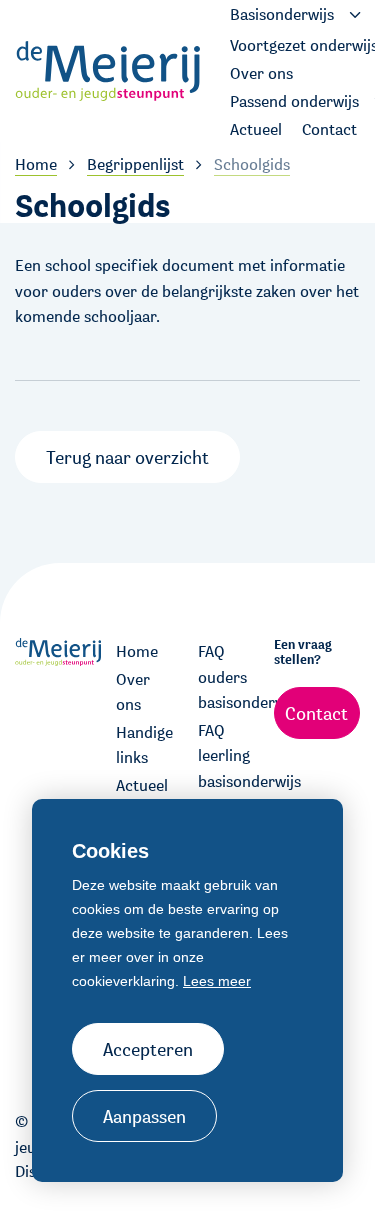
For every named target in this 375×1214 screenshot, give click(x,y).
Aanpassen (144, 1116)
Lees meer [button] (217, 981)
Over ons (133, 692)
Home (137, 651)
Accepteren (148, 1049)
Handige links (144, 745)
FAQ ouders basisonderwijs (229, 677)
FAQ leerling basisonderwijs (229, 756)
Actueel (142, 785)
